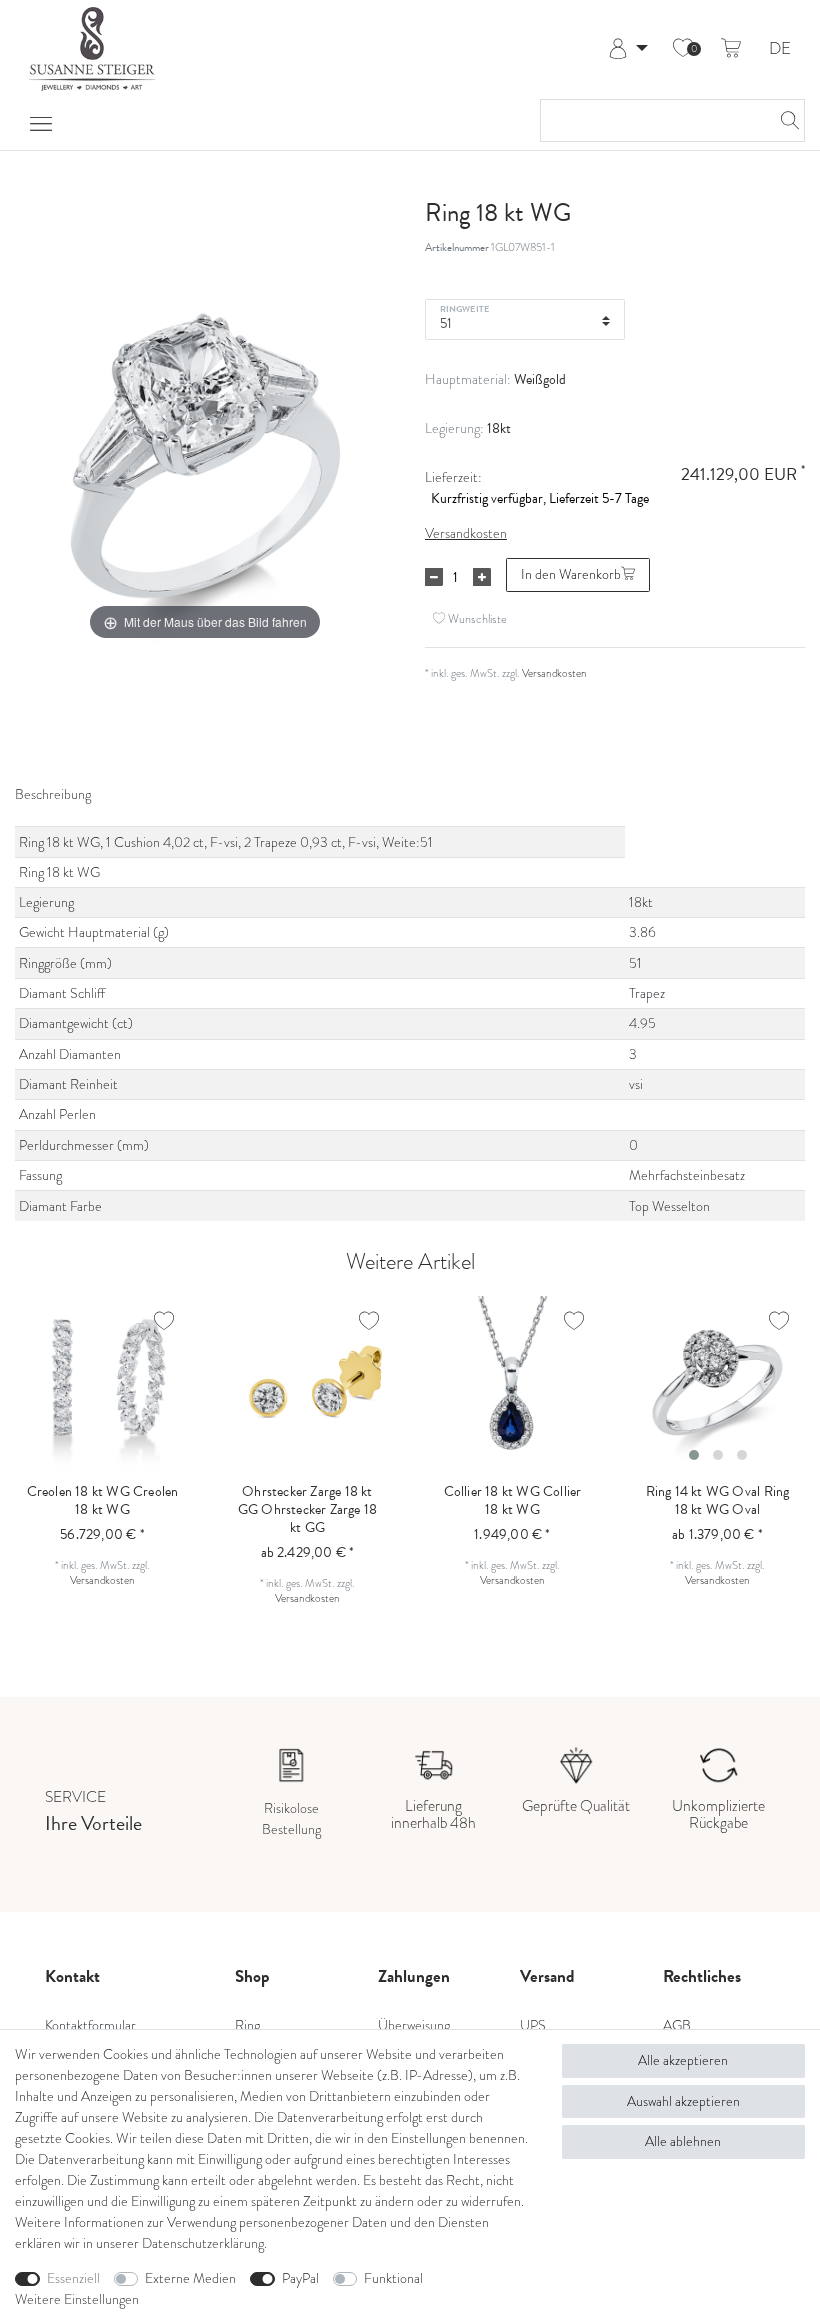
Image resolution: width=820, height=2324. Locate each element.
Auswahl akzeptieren (683, 2101)
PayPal (300, 2278)
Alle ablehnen (683, 2141)
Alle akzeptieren (683, 2060)
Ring (247, 2025)
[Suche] (784, 120)
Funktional (393, 2278)
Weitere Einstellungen (77, 2299)
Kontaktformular (90, 2025)
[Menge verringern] (434, 577)
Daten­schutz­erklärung (203, 2243)
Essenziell (73, 2278)
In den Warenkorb (571, 574)
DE (780, 49)
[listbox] (717, 1383)
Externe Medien (190, 2278)
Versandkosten (466, 533)
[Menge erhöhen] (482, 577)
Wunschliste (476, 618)
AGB (677, 2025)
